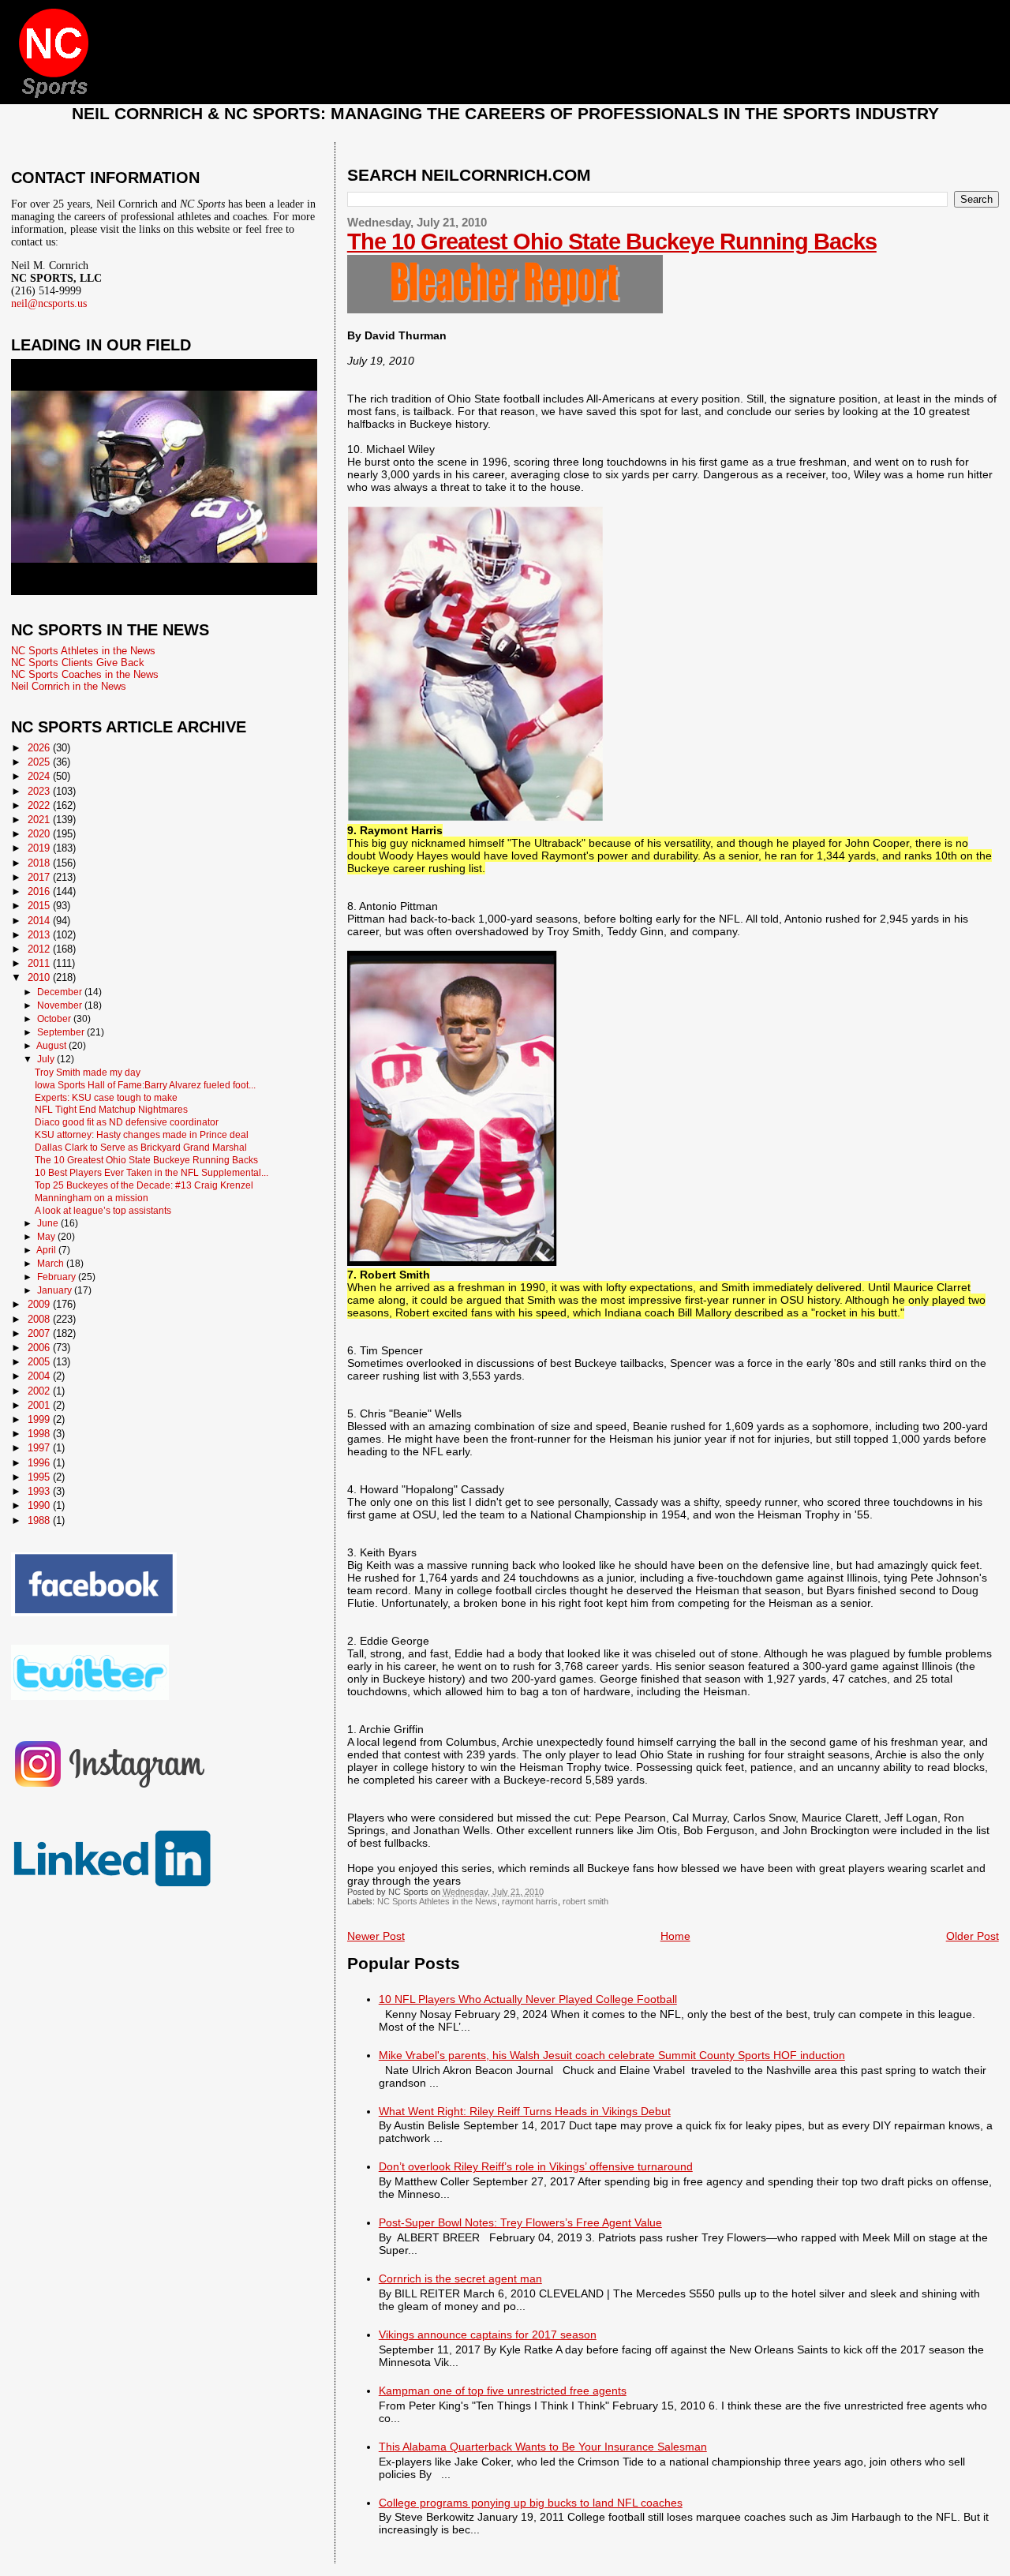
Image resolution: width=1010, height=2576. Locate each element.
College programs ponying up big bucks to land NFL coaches (531, 2503)
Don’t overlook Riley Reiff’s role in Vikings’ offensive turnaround (536, 2166)
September (62, 1032)
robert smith (585, 1901)
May (47, 1237)
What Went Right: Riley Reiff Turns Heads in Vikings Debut (525, 2111)
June (49, 1223)
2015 (40, 906)
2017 (40, 877)
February (58, 1277)
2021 (40, 820)
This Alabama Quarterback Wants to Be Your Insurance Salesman (543, 2447)
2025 (40, 762)
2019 (40, 848)
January (56, 1290)
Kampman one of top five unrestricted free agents (503, 2391)
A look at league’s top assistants (103, 1210)
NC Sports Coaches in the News (85, 674)
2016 (40, 891)
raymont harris (530, 1901)
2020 (40, 834)
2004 (40, 1376)
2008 (40, 1319)
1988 (40, 1520)
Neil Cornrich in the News (69, 686)
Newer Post (376, 1936)
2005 (40, 1362)
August (52, 1046)
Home (675, 1936)
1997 (40, 1448)
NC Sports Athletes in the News (437, 1901)
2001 (40, 1405)
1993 (40, 1491)
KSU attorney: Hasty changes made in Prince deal (142, 1134)
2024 (40, 776)
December (61, 992)
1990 (40, 1505)
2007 (40, 1333)
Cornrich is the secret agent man (460, 2278)
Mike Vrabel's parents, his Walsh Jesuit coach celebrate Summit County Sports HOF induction (612, 2055)
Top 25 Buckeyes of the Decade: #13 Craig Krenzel (144, 1185)
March (52, 1264)
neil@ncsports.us (49, 303)
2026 (40, 748)
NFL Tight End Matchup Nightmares (111, 1109)
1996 (40, 1463)
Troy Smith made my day (88, 1072)
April (47, 1250)
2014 (40, 921)
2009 (40, 1304)
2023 (40, 791)
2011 (40, 963)
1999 (40, 1419)
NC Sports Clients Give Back (78, 663)
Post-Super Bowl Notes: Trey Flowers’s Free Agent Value (520, 2222)
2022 (40, 805)
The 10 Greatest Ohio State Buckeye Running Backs (612, 241)
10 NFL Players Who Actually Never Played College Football (528, 1999)
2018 (40, 863)
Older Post (973, 1936)
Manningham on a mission (92, 1198)
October (55, 1019)
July (47, 1059)
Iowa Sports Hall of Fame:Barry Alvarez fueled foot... (145, 1085)
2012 (40, 949)
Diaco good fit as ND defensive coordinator (127, 1122)
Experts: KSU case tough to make (106, 1097)
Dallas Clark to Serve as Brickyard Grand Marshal (141, 1147)
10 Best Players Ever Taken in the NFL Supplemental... (151, 1172)
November (61, 1005)
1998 (40, 1434)
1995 (40, 1477)
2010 (40, 977)
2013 (40, 935)
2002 (40, 1391)
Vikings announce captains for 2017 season (488, 2334)
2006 (40, 1348)
